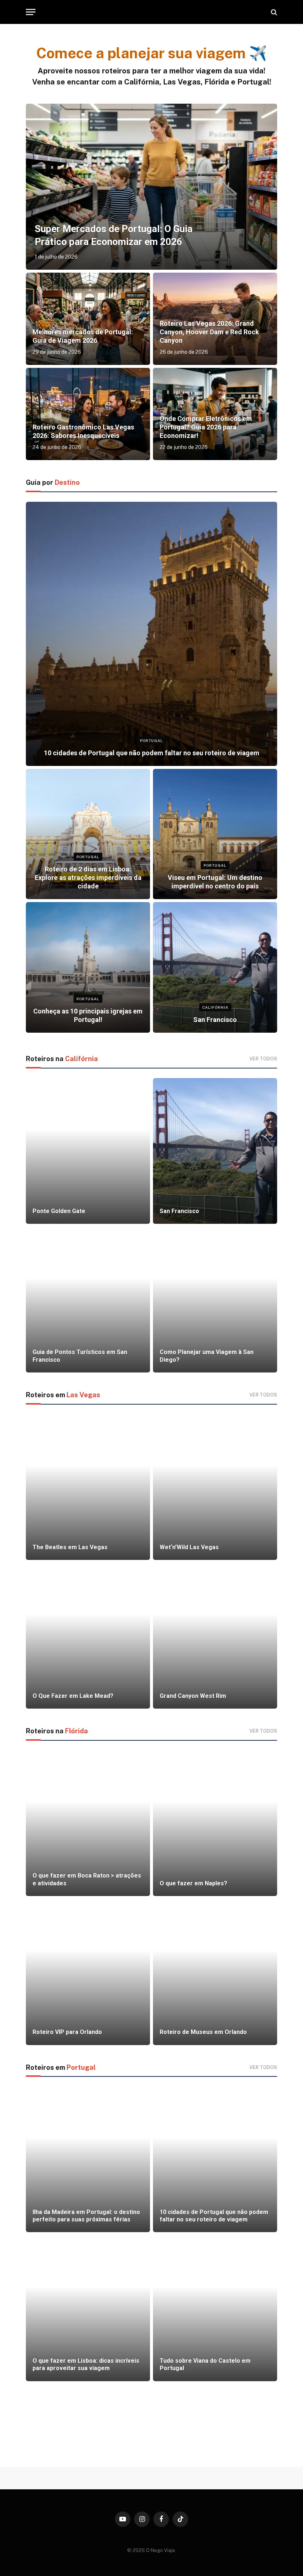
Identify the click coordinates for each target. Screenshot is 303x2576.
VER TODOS (263, 1059)
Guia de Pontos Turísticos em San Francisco (80, 1356)
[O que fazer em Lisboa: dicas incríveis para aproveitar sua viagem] (88, 2308)
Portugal (151, 740)
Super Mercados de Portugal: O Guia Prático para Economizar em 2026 (114, 235)
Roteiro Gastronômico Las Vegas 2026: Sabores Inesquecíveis (83, 431)
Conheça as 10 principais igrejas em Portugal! (88, 1015)
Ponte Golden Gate (59, 1211)
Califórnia (215, 1007)
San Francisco (215, 1020)
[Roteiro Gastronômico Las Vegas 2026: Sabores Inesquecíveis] (88, 414)
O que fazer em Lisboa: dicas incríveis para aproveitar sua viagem (86, 2364)
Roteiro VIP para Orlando (67, 2032)
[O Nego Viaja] (151, 12)
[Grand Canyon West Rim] (215, 1636)
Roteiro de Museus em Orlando (203, 2032)
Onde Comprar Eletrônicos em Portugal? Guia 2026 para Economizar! (206, 427)
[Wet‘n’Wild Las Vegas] (215, 1487)
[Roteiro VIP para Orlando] (88, 1972)
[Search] (273, 12)
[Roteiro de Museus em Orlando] (215, 1972)
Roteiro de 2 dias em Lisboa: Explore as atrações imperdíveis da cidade (88, 878)
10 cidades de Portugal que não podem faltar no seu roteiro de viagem (152, 753)
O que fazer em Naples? (193, 1883)
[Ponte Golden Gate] (88, 1151)
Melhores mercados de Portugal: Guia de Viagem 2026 (83, 336)
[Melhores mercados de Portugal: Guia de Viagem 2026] (88, 319)
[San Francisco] (215, 967)
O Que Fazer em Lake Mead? (73, 1696)
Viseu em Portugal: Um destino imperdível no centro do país (215, 882)
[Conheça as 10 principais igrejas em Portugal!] (88, 967)
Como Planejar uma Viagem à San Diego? (207, 1356)
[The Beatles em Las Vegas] (88, 1487)
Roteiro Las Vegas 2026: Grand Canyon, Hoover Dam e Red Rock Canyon (209, 332)
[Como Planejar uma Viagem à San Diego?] (215, 1300)
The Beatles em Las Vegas (70, 1547)
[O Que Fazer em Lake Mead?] (88, 1636)
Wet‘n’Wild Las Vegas (189, 1547)
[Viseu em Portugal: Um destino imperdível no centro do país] (215, 834)
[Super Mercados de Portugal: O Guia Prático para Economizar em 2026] (151, 187)
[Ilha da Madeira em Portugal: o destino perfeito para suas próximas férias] (88, 2159)
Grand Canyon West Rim (193, 1696)
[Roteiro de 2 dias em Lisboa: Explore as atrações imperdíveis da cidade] (88, 834)
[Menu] (31, 12)
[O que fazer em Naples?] (215, 1823)
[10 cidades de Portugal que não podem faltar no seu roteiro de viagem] (151, 634)
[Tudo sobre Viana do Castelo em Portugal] (215, 2308)
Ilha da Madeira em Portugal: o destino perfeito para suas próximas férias (86, 2216)
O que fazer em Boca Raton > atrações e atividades (87, 1879)
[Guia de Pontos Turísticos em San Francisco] (88, 1300)
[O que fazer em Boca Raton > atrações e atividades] (88, 1823)
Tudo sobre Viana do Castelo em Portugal (205, 2364)
